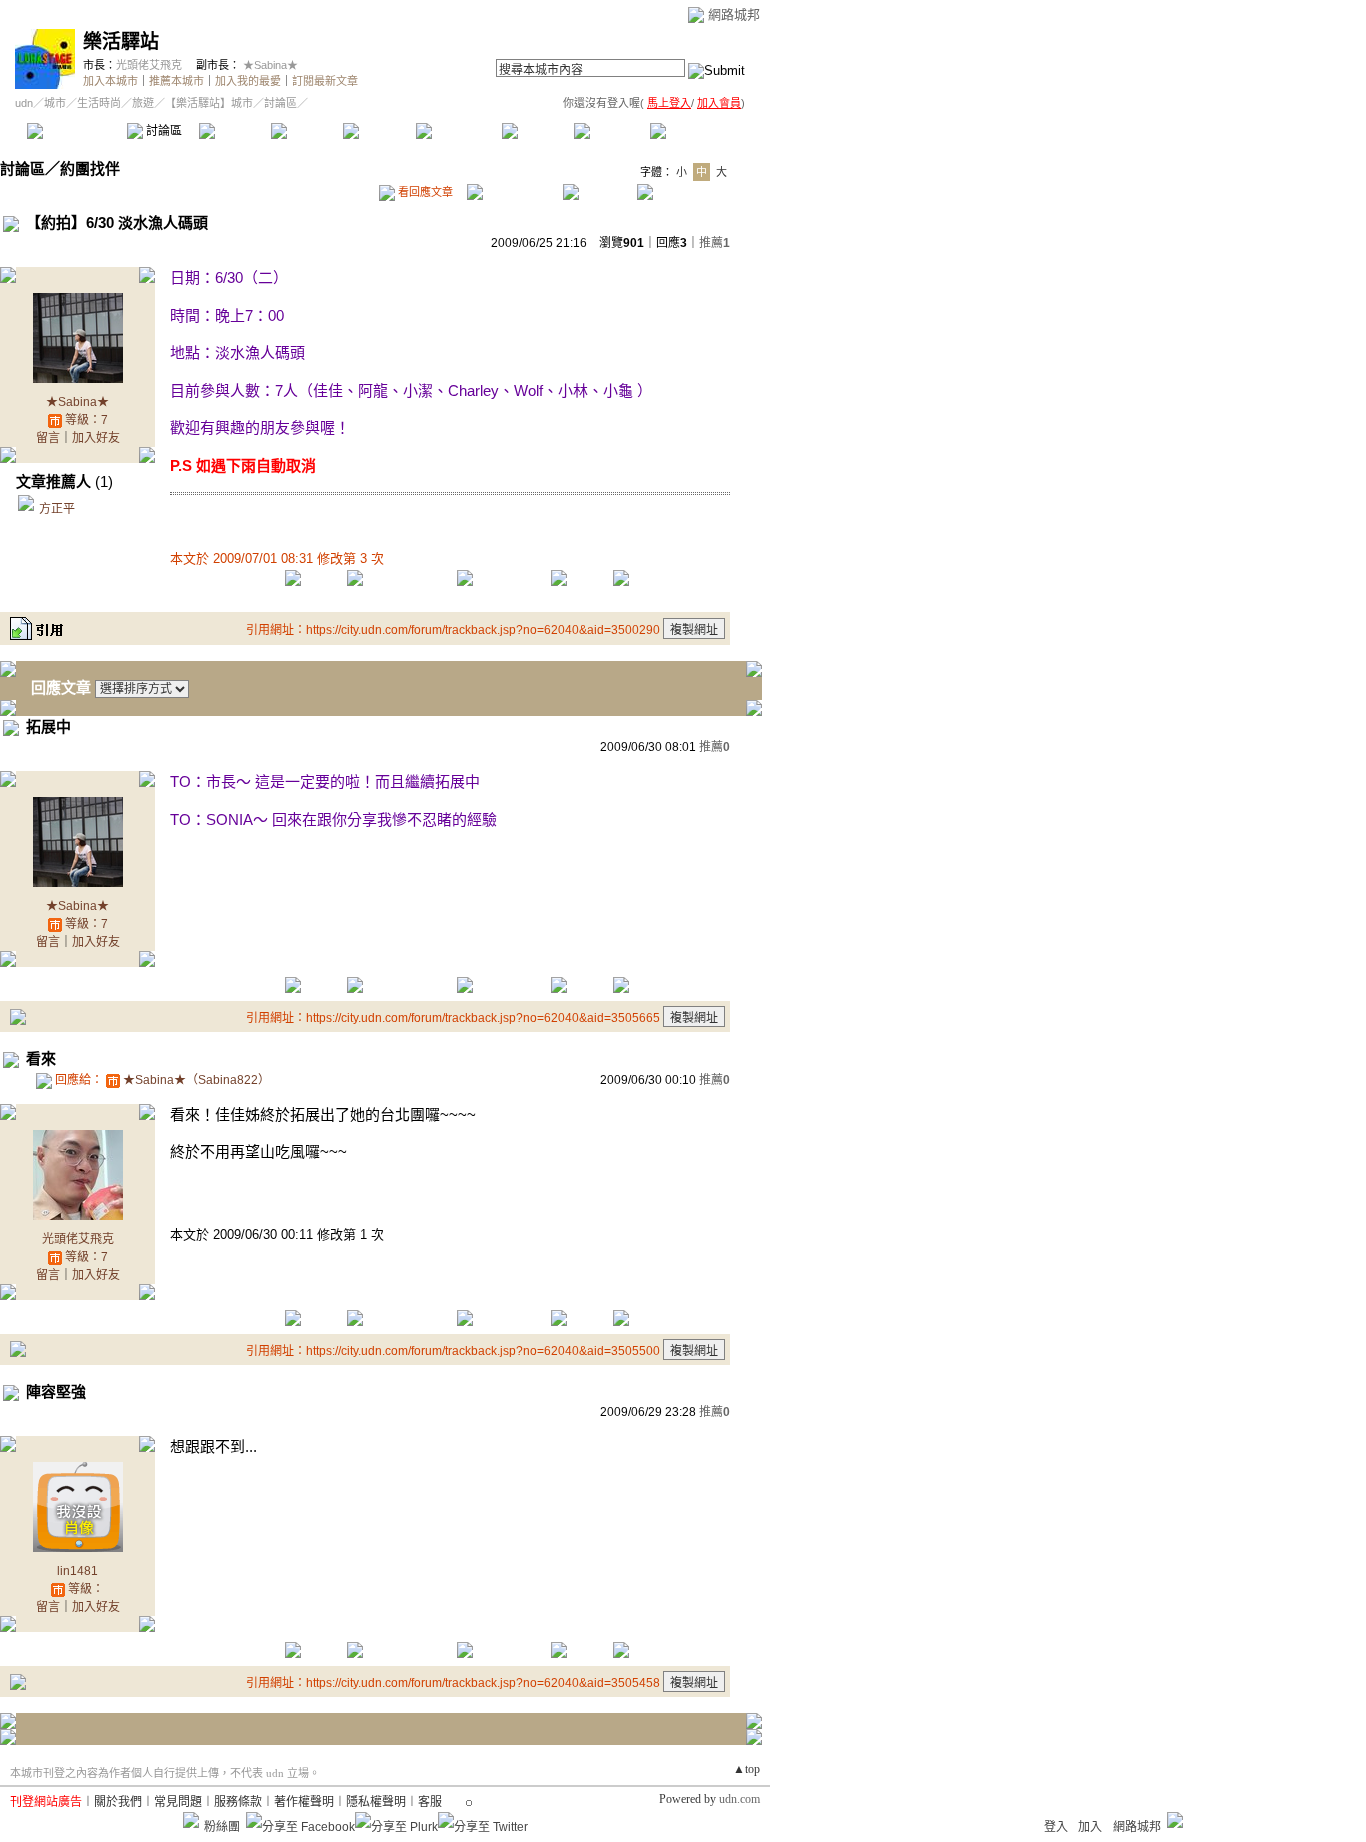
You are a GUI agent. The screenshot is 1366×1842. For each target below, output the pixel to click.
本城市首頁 (74, 131)
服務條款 (238, 1802)
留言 (48, 438)
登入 (1056, 1827)
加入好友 (96, 438)
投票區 (306, 131)
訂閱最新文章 (325, 81)
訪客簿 (609, 131)
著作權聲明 (304, 1802)
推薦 (714, 243)
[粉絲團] (191, 1820)
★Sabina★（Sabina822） (196, 1080)
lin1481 (77, 1571)
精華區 (234, 131)
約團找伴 (90, 168)
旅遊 (143, 103)
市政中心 (699, 131)
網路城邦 (734, 14)
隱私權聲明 (376, 1802)
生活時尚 (99, 103)
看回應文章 (424, 192)
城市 (55, 103)
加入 (1090, 1827)
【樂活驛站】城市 (209, 103)
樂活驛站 (121, 41)
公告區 (537, 131)
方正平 (57, 509)
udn (24, 103)
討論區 (162, 131)
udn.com (739, 1799)
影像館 (378, 131)
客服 (430, 1802)
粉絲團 (222, 1827)
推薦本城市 (176, 81)
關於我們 (118, 1802)
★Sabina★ (270, 65)
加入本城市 (110, 81)
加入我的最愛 (248, 81)
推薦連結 (457, 131)
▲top (746, 1769)
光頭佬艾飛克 (149, 65)
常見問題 (178, 1802)
